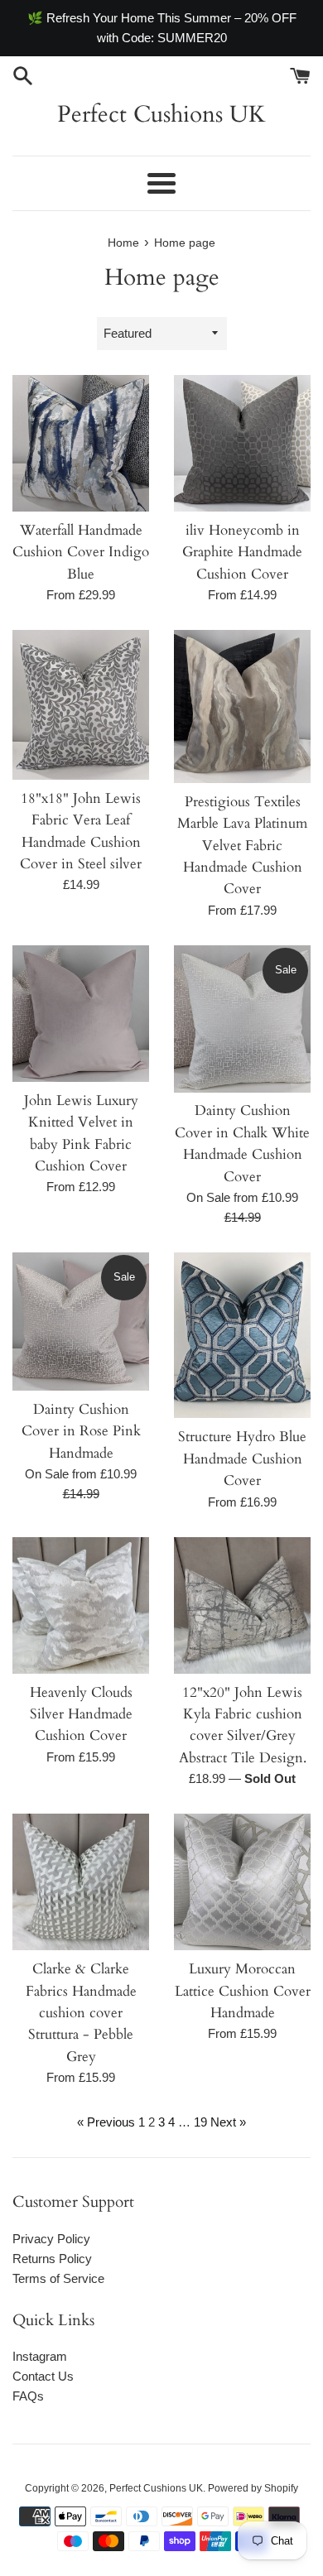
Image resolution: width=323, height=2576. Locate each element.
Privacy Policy (51, 2239)
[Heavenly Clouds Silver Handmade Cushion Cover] (81, 1605)
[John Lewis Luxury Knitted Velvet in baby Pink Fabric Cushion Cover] (81, 1014)
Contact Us (43, 2376)
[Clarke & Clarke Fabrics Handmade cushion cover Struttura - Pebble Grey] (81, 1882)
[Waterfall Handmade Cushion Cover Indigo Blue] (81, 443)
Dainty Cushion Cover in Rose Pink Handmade (81, 1432)
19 (200, 2122)
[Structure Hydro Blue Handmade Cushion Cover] (242, 1335)
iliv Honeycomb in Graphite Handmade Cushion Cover (242, 553)
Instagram (40, 2356)
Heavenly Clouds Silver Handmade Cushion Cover (81, 1715)
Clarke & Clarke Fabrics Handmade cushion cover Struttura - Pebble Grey (81, 2013)
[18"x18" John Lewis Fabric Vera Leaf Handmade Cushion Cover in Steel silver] (81, 705)
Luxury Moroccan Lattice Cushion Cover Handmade (243, 1991)
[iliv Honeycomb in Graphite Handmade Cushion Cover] (242, 443)
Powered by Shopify (253, 2488)
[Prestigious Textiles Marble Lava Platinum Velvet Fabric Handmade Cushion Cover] (242, 706)
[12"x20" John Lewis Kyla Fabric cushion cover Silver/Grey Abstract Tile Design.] (242, 1605)
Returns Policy (52, 2259)
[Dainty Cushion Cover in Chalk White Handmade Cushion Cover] (242, 1019)
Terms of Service (58, 2278)
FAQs (28, 2396)
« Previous (106, 2122)
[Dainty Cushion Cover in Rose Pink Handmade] (81, 1322)
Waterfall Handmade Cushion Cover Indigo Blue (81, 553)
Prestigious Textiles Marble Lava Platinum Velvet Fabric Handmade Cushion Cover (242, 846)
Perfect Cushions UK (161, 114)
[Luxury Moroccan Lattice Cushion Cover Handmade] (242, 1882)
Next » (228, 2122)
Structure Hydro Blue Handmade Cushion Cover (242, 1459)
